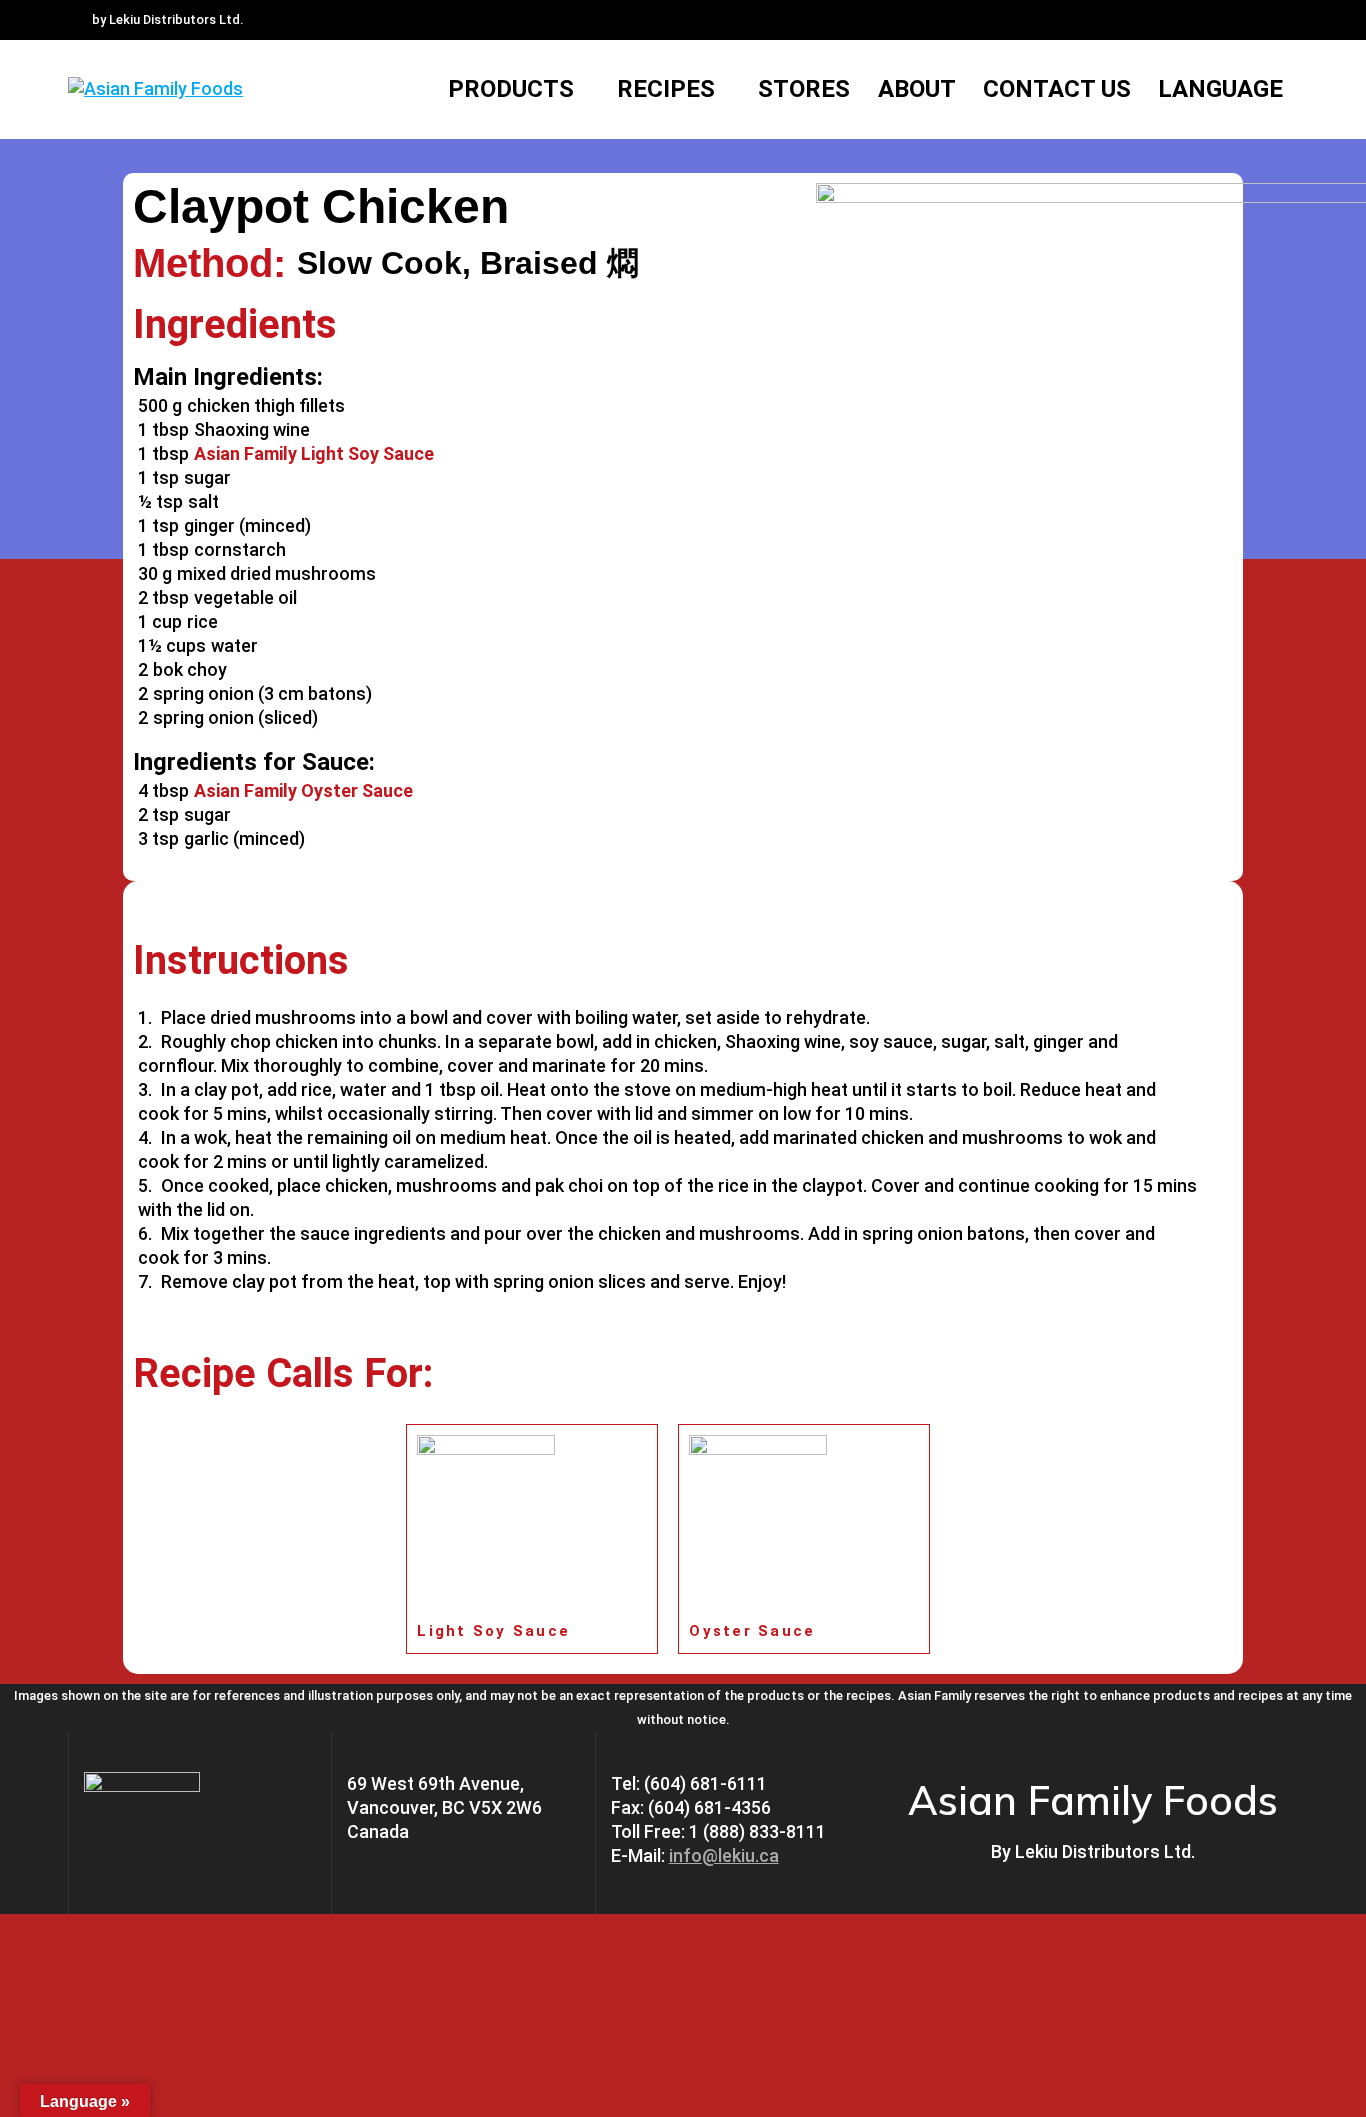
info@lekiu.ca (724, 1855)
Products (511, 89)
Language (1220, 89)
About (917, 89)
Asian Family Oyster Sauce (303, 790)
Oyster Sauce (752, 1631)
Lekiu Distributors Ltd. (1105, 1851)
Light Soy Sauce (493, 1631)
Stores (804, 89)
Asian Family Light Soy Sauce (314, 453)
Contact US (1057, 89)
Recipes (666, 89)
